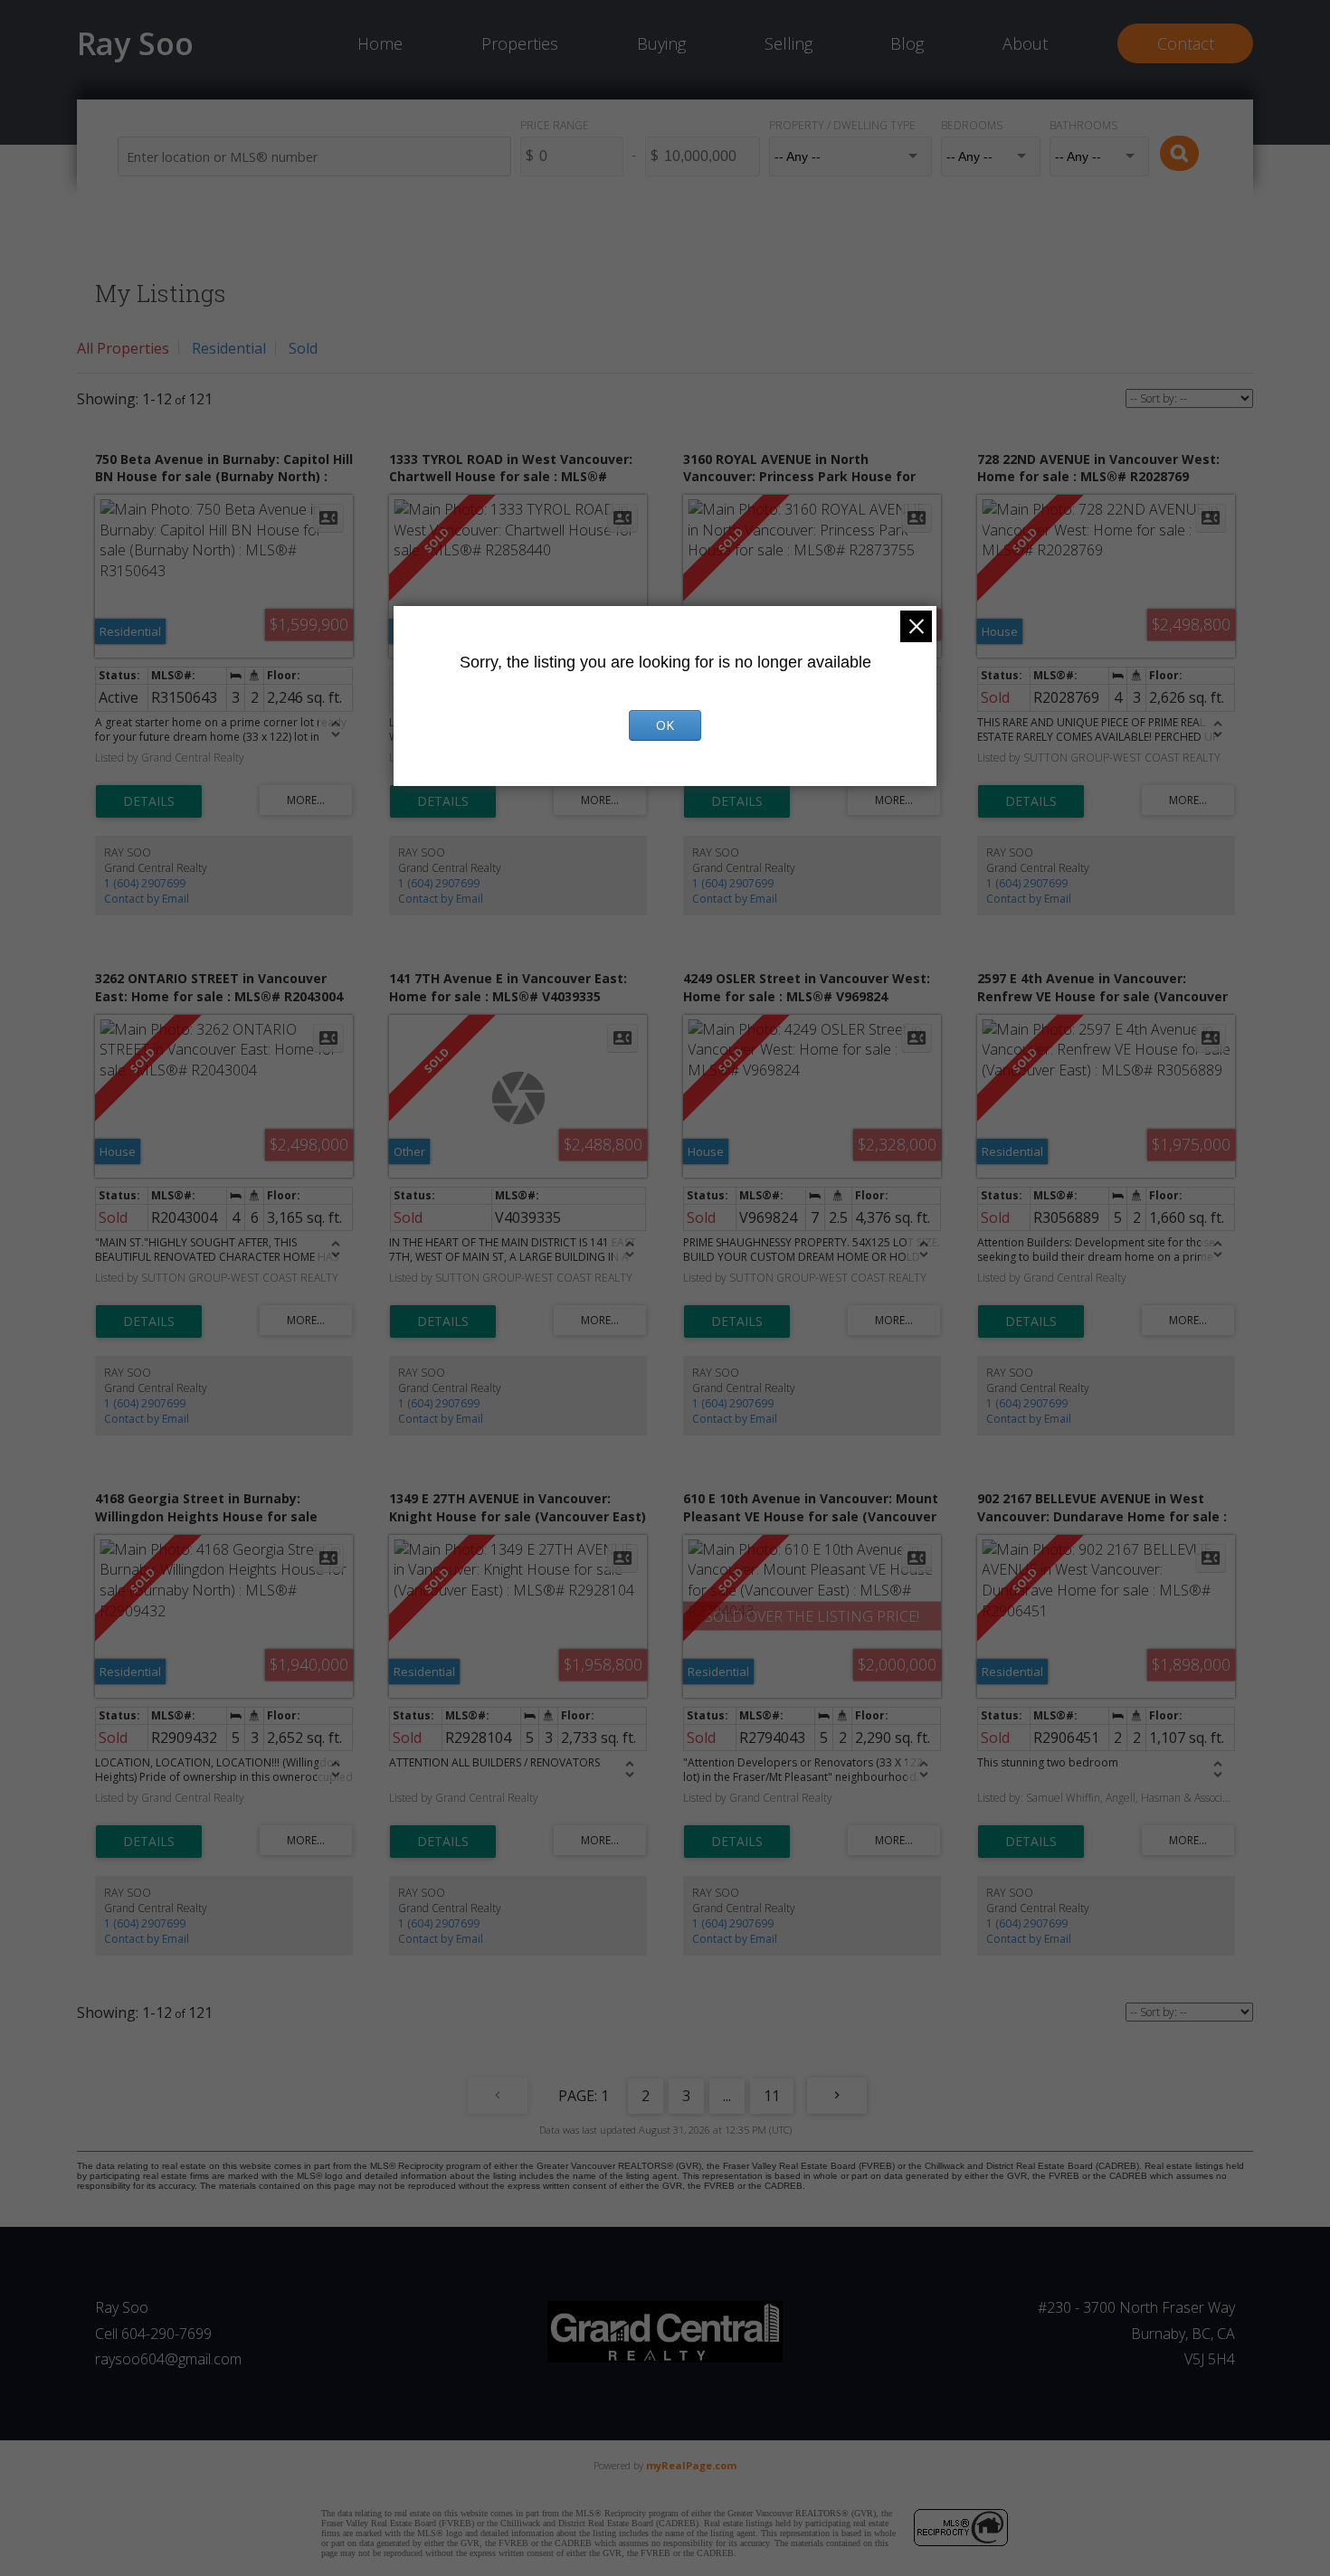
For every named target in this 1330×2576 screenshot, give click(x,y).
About (1025, 43)
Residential (229, 348)
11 (772, 2096)
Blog (907, 43)
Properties (520, 43)
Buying (661, 43)
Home (380, 43)
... (727, 2096)
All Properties (123, 348)
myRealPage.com (691, 2465)
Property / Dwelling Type (842, 125)
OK (665, 725)
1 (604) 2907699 (145, 883)
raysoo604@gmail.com (168, 2359)
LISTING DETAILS (149, 801)
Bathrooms (1083, 125)
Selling (788, 43)
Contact (1186, 43)
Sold (303, 348)
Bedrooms (972, 125)
